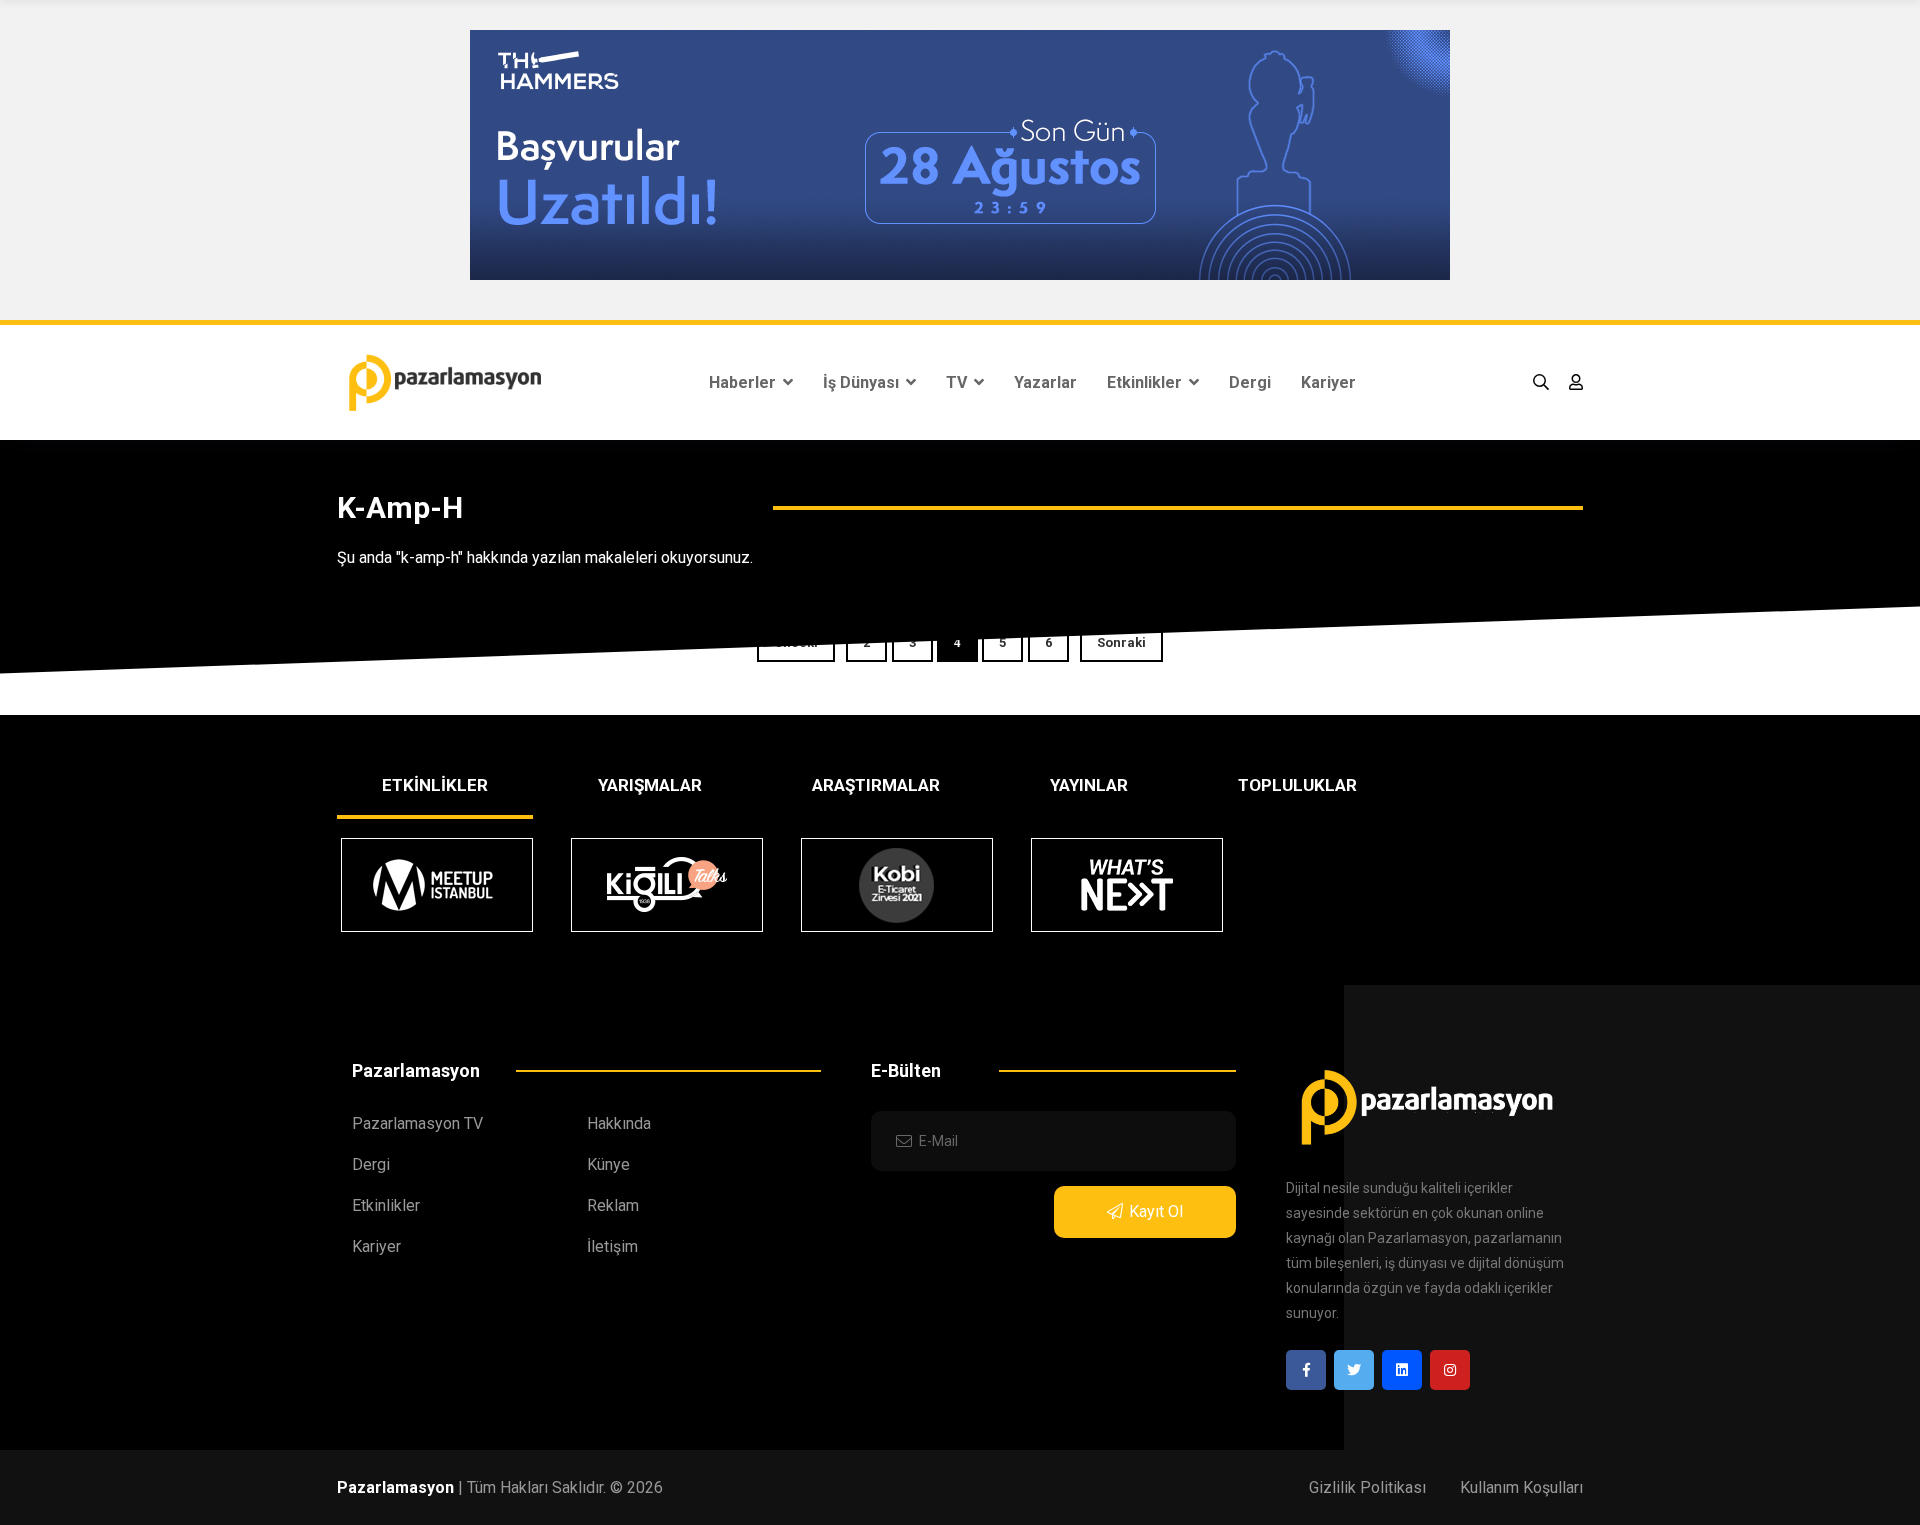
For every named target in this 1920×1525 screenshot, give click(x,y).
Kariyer (1328, 382)
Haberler (744, 382)
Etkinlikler (1146, 382)
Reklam (613, 1205)
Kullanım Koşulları (1521, 1487)
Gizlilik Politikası (1367, 1487)
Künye (608, 1164)
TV (958, 382)
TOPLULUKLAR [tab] (1297, 785)
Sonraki (1121, 642)
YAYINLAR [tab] (1089, 785)
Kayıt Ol (1156, 1211)
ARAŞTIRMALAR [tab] (876, 785)
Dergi (1250, 382)
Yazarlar (1045, 382)
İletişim (612, 1246)
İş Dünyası (863, 382)
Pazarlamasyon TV (417, 1123)
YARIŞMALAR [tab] (650, 785)
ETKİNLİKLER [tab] (435, 785)
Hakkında (619, 1123)
